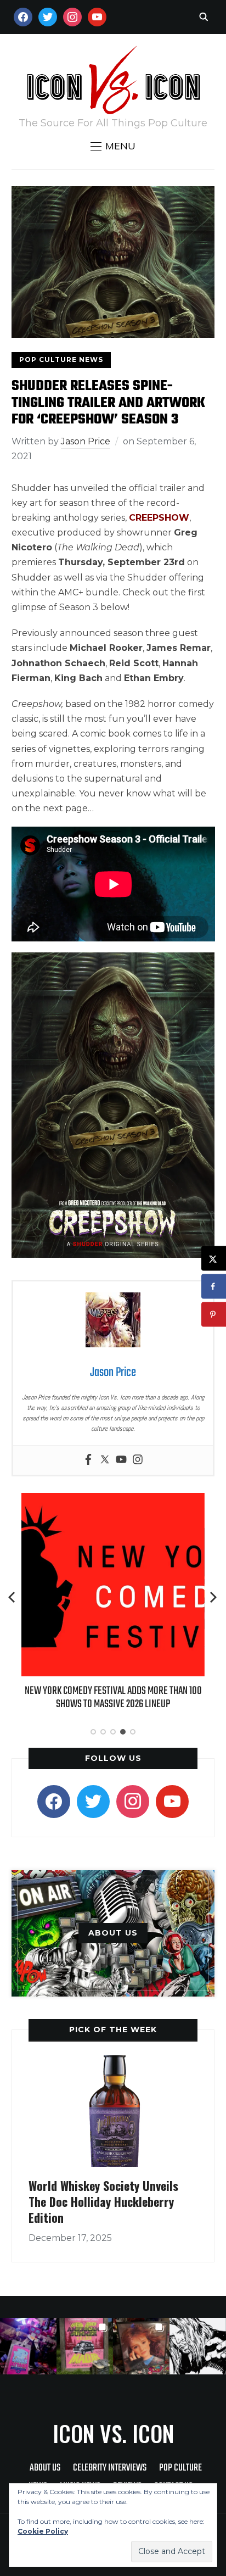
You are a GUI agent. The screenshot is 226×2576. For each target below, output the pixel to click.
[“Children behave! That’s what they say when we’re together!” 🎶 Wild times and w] (141, 2346)
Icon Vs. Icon (113, 2433)
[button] (113, 146)
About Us (45, 2468)
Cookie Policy (43, 2531)
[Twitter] (105, 1460)
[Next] (213, 1597)
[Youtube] (121, 1460)
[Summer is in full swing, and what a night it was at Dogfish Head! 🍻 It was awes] (85, 2346)
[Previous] (13, 1597)
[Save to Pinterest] (214, 1315)
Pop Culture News (61, 359)
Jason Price (86, 441)
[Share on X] (214, 1259)
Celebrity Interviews (110, 2468)
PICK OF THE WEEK (113, 2029)
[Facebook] (88, 1460)
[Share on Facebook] (214, 1287)
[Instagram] (138, 1460)
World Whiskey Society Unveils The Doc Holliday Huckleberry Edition (103, 2201)
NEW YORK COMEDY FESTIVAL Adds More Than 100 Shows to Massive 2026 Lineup (113, 1697)
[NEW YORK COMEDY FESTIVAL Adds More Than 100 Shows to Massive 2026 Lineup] (113, 1500)
